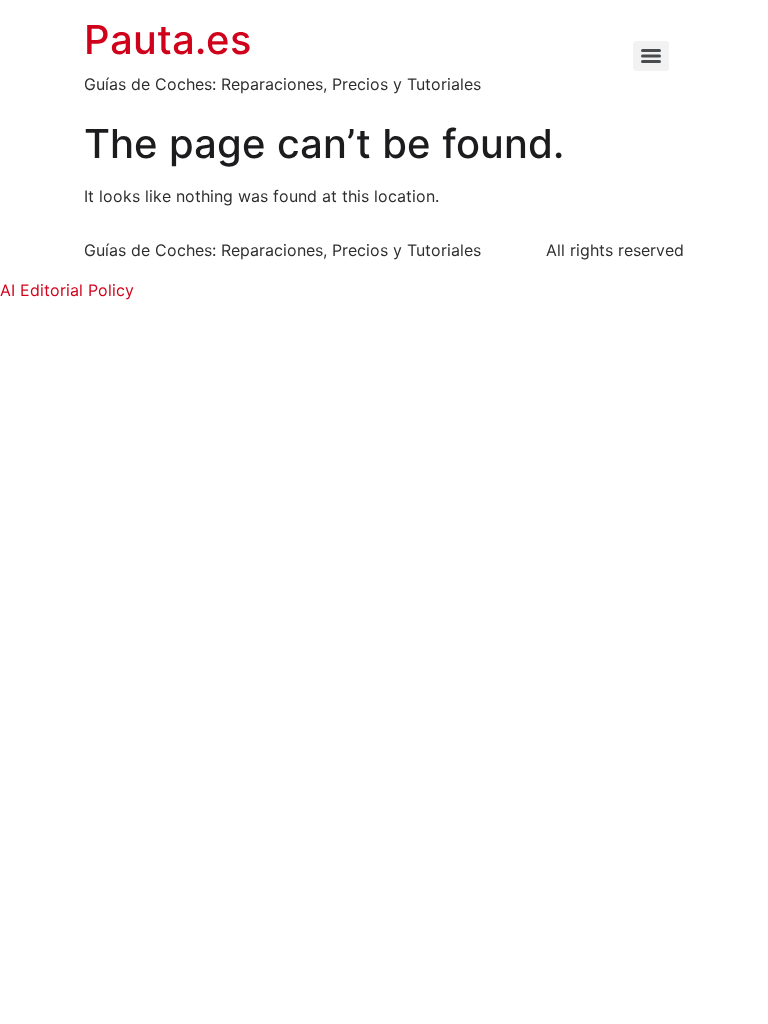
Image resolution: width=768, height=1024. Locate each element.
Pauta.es (167, 39)
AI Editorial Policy (67, 290)
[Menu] (651, 56)
